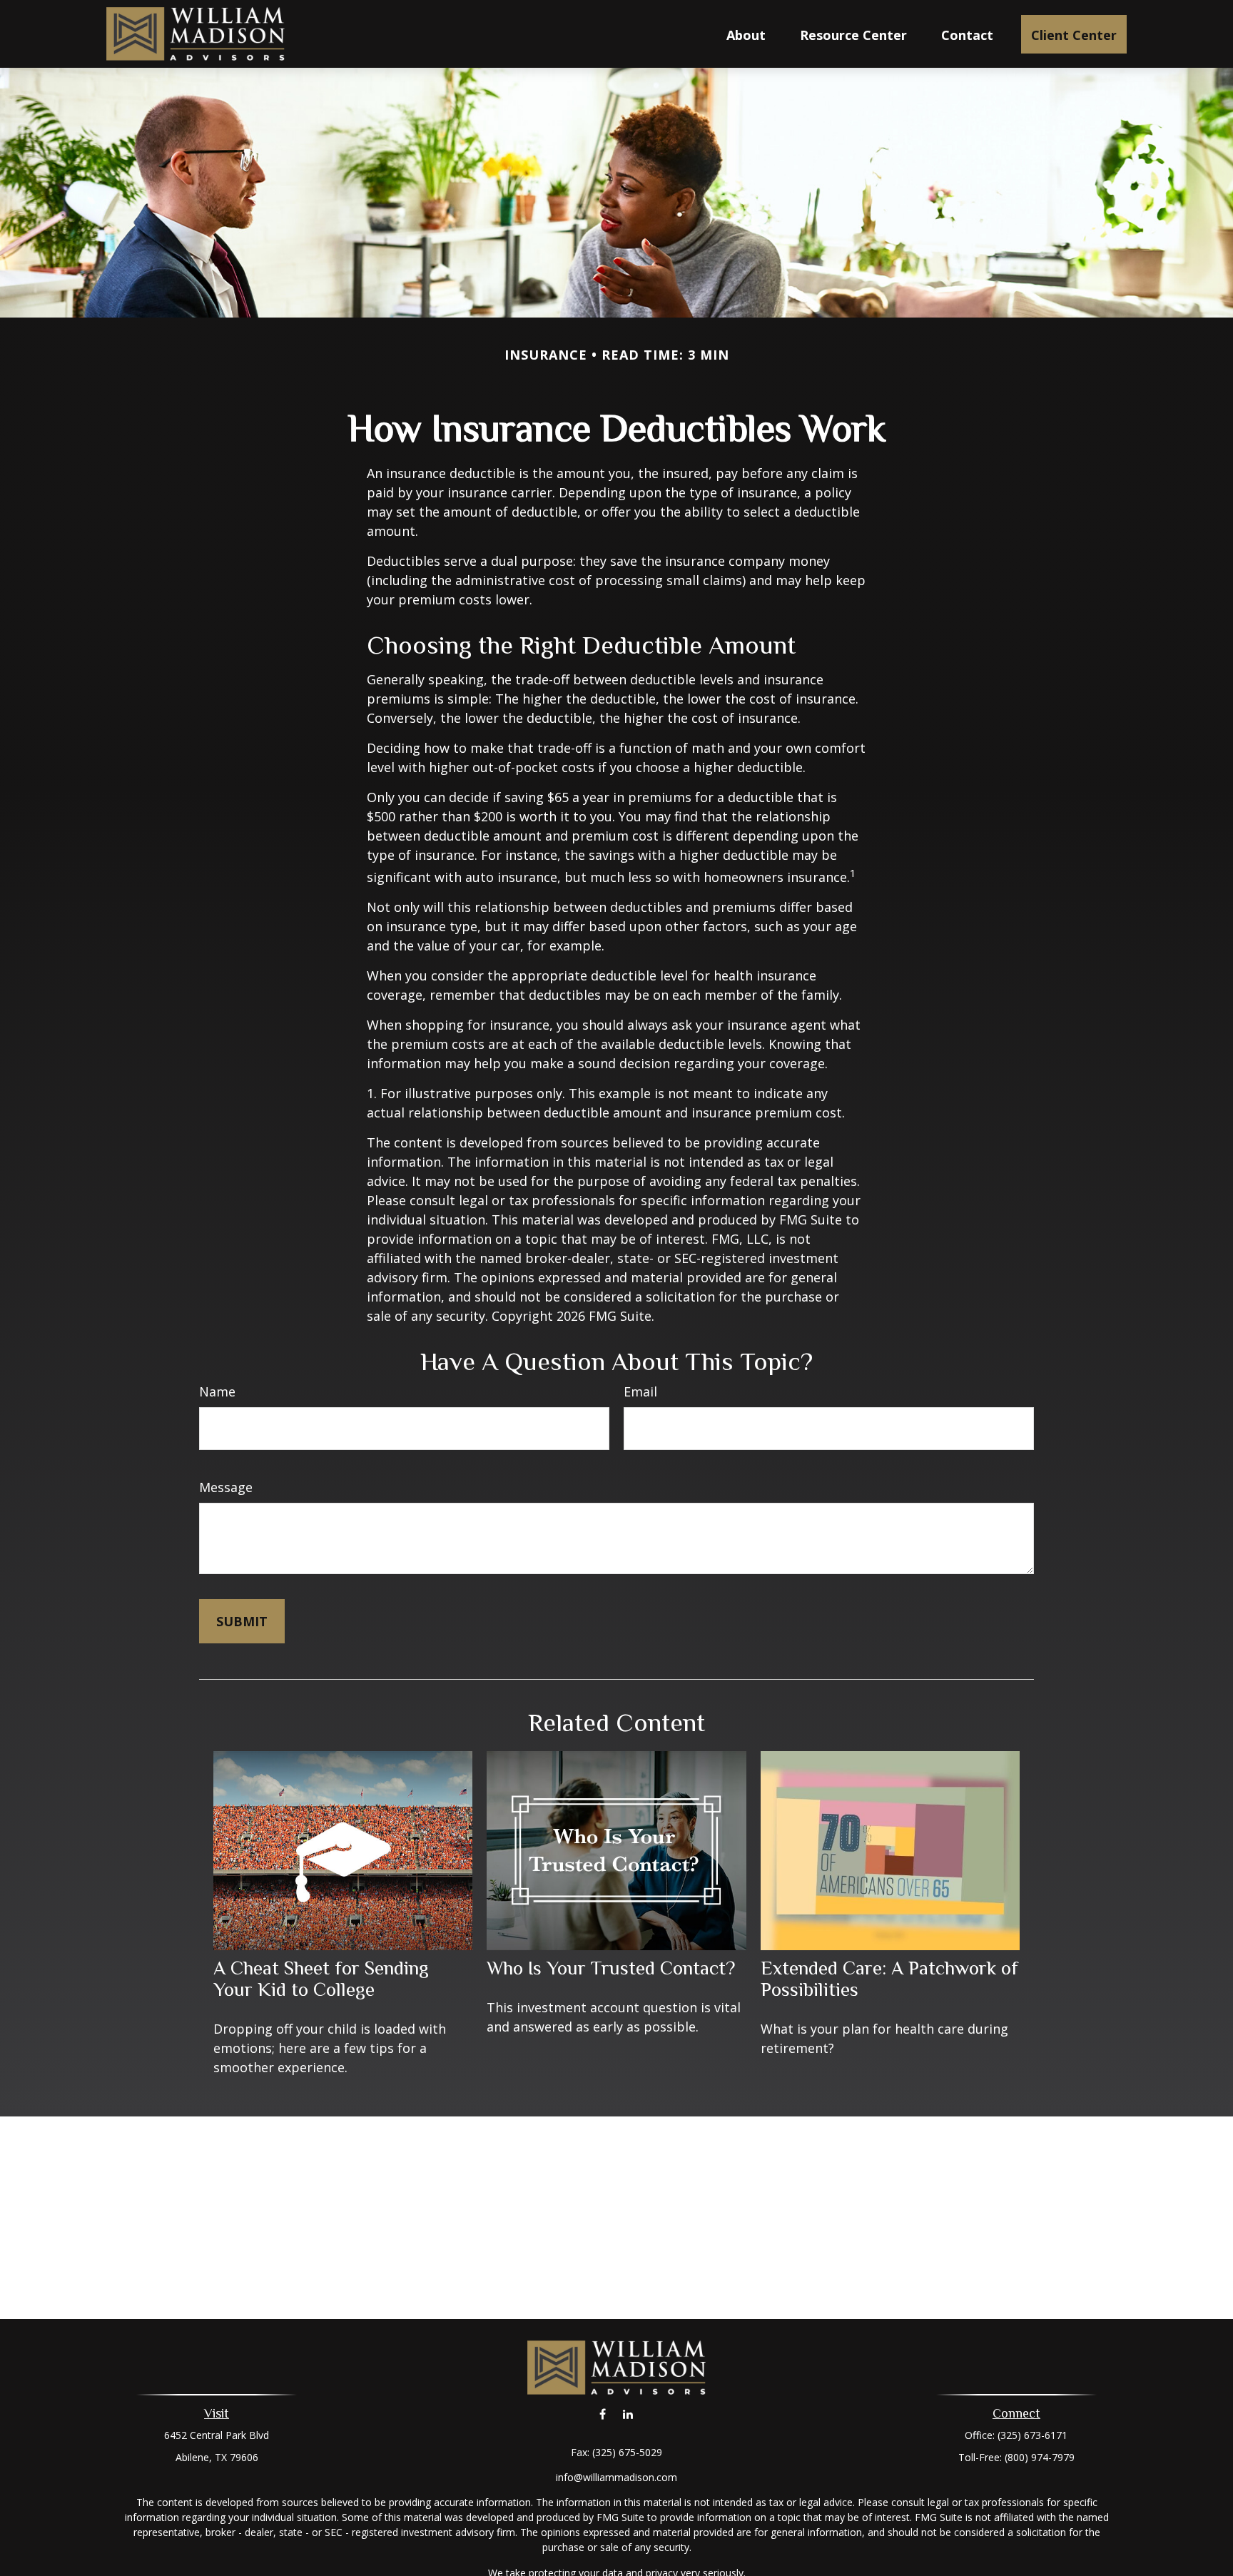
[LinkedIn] (628, 2414)
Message (226, 1487)
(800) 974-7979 (1040, 2457)
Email (640, 1391)
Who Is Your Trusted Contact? (611, 1968)
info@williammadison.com (616, 2477)
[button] (746, 34)
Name (217, 1391)
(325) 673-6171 (1032, 2435)
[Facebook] (603, 2414)
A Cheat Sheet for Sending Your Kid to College (321, 1979)
